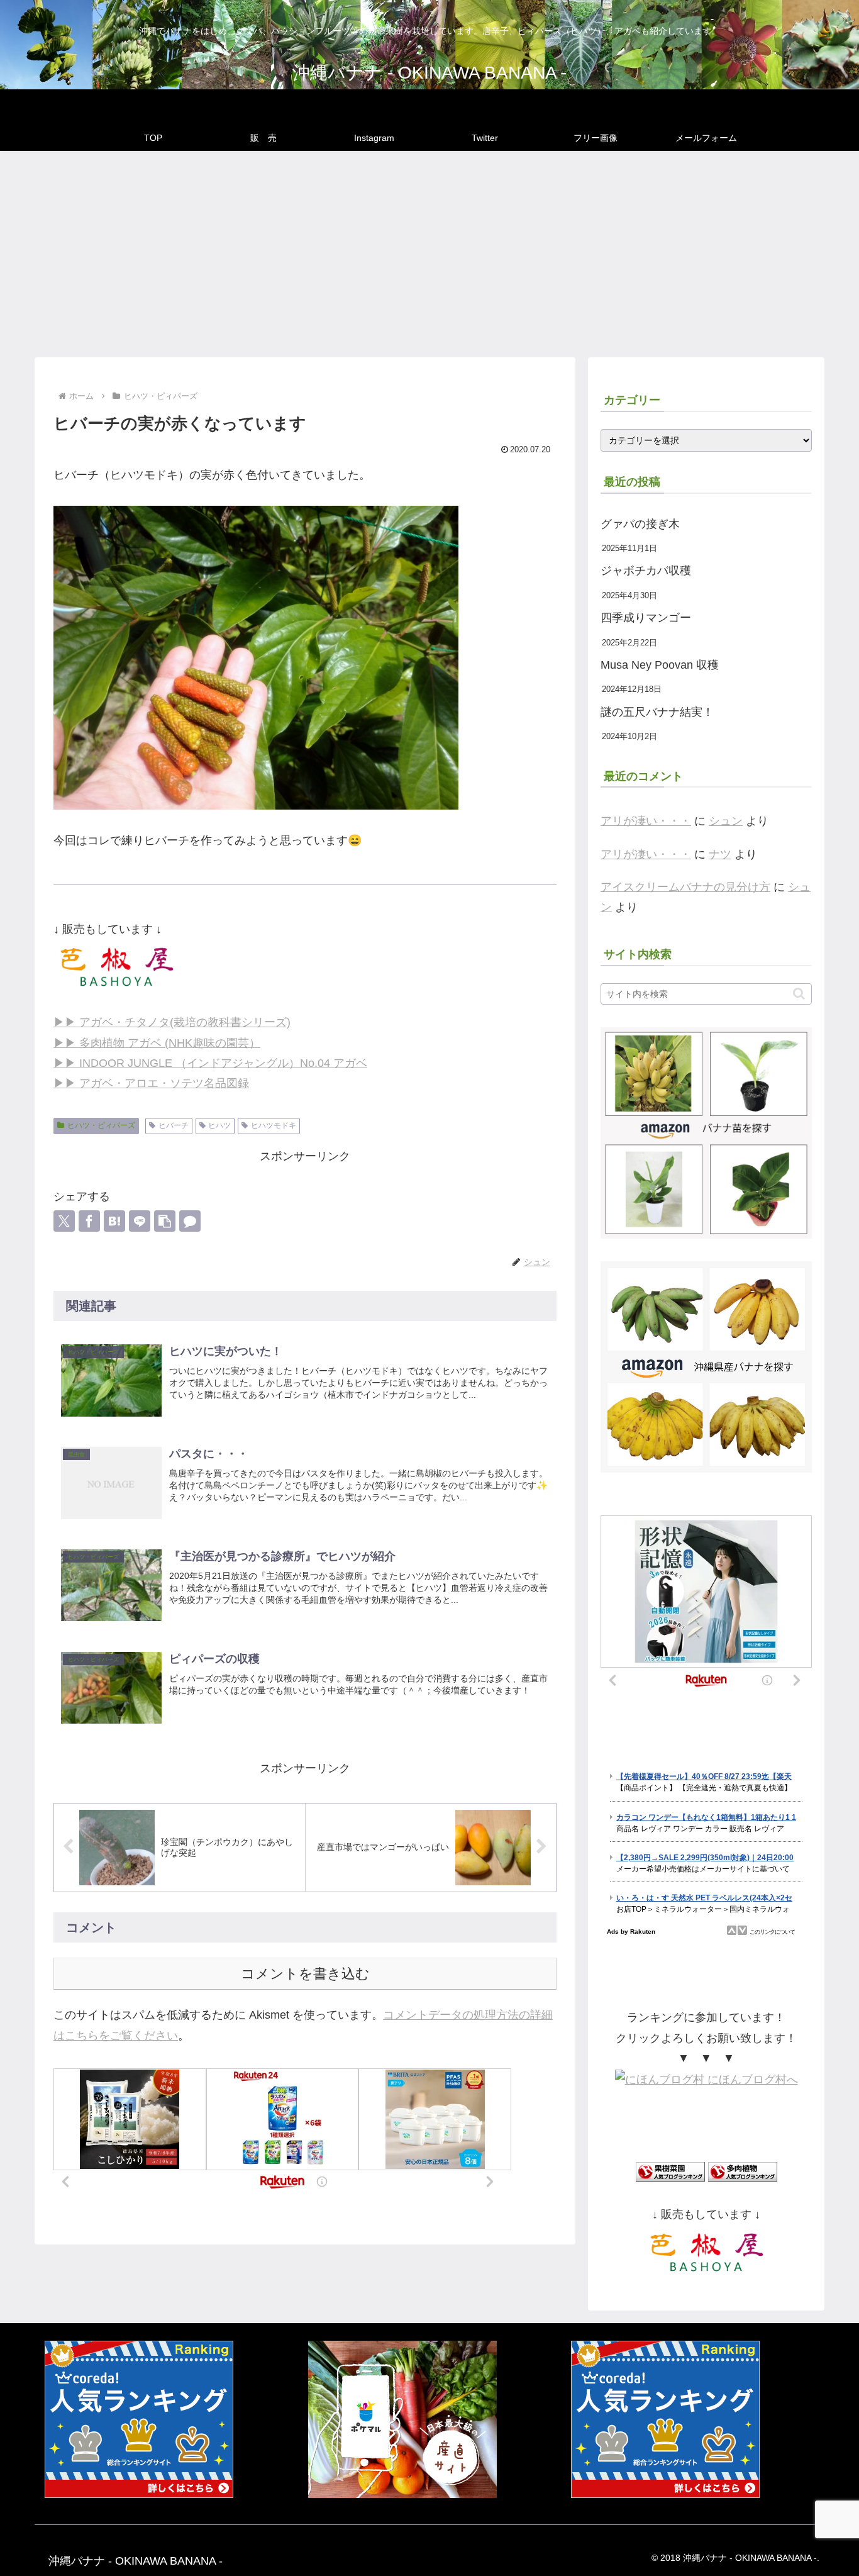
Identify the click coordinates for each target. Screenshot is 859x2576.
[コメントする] (190, 1221)
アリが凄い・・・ (646, 821)
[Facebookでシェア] (89, 1221)
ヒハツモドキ (274, 1125)
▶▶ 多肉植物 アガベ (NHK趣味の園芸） (157, 1043)
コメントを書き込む (305, 1974)
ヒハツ (219, 1125)
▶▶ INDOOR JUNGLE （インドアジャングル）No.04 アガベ (210, 1063)
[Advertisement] (429, 254)
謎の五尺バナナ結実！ (657, 712)
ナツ (720, 854)
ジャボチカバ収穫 (646, 571)
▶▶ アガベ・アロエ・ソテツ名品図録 (151, 1083)
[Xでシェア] (64, 1221)
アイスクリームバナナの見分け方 (685, 887)
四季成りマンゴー (646, 618)
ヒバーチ (174, 1125)
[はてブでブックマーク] (114, 1221)
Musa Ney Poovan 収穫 (660, 665)
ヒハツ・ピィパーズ (101, 1125)
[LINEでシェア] (140, 1221)
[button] (165, 1221)
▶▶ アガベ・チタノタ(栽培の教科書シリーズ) (172, 1022)
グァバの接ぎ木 (640, 524)
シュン (726, 821)
